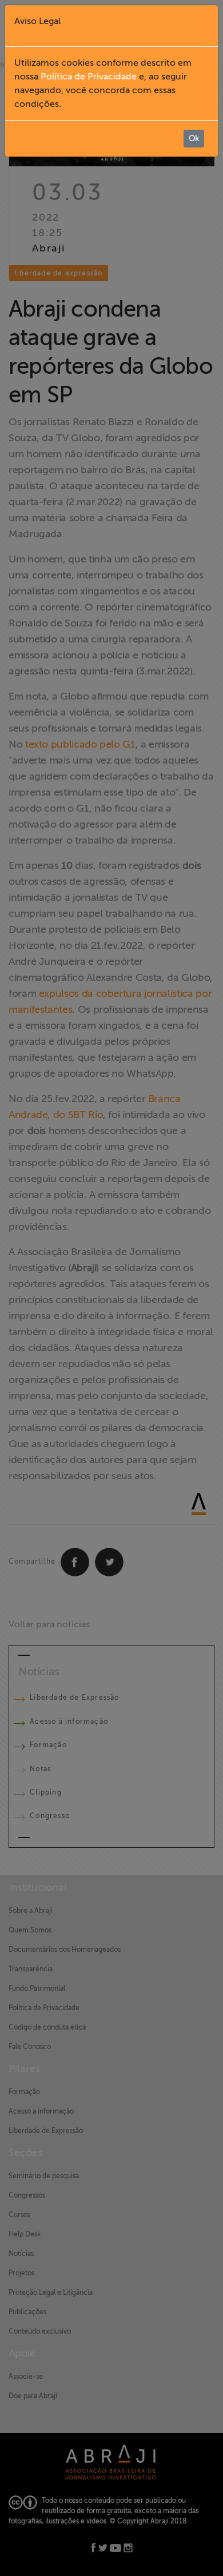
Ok (194, 139)
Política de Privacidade (89, 77)
